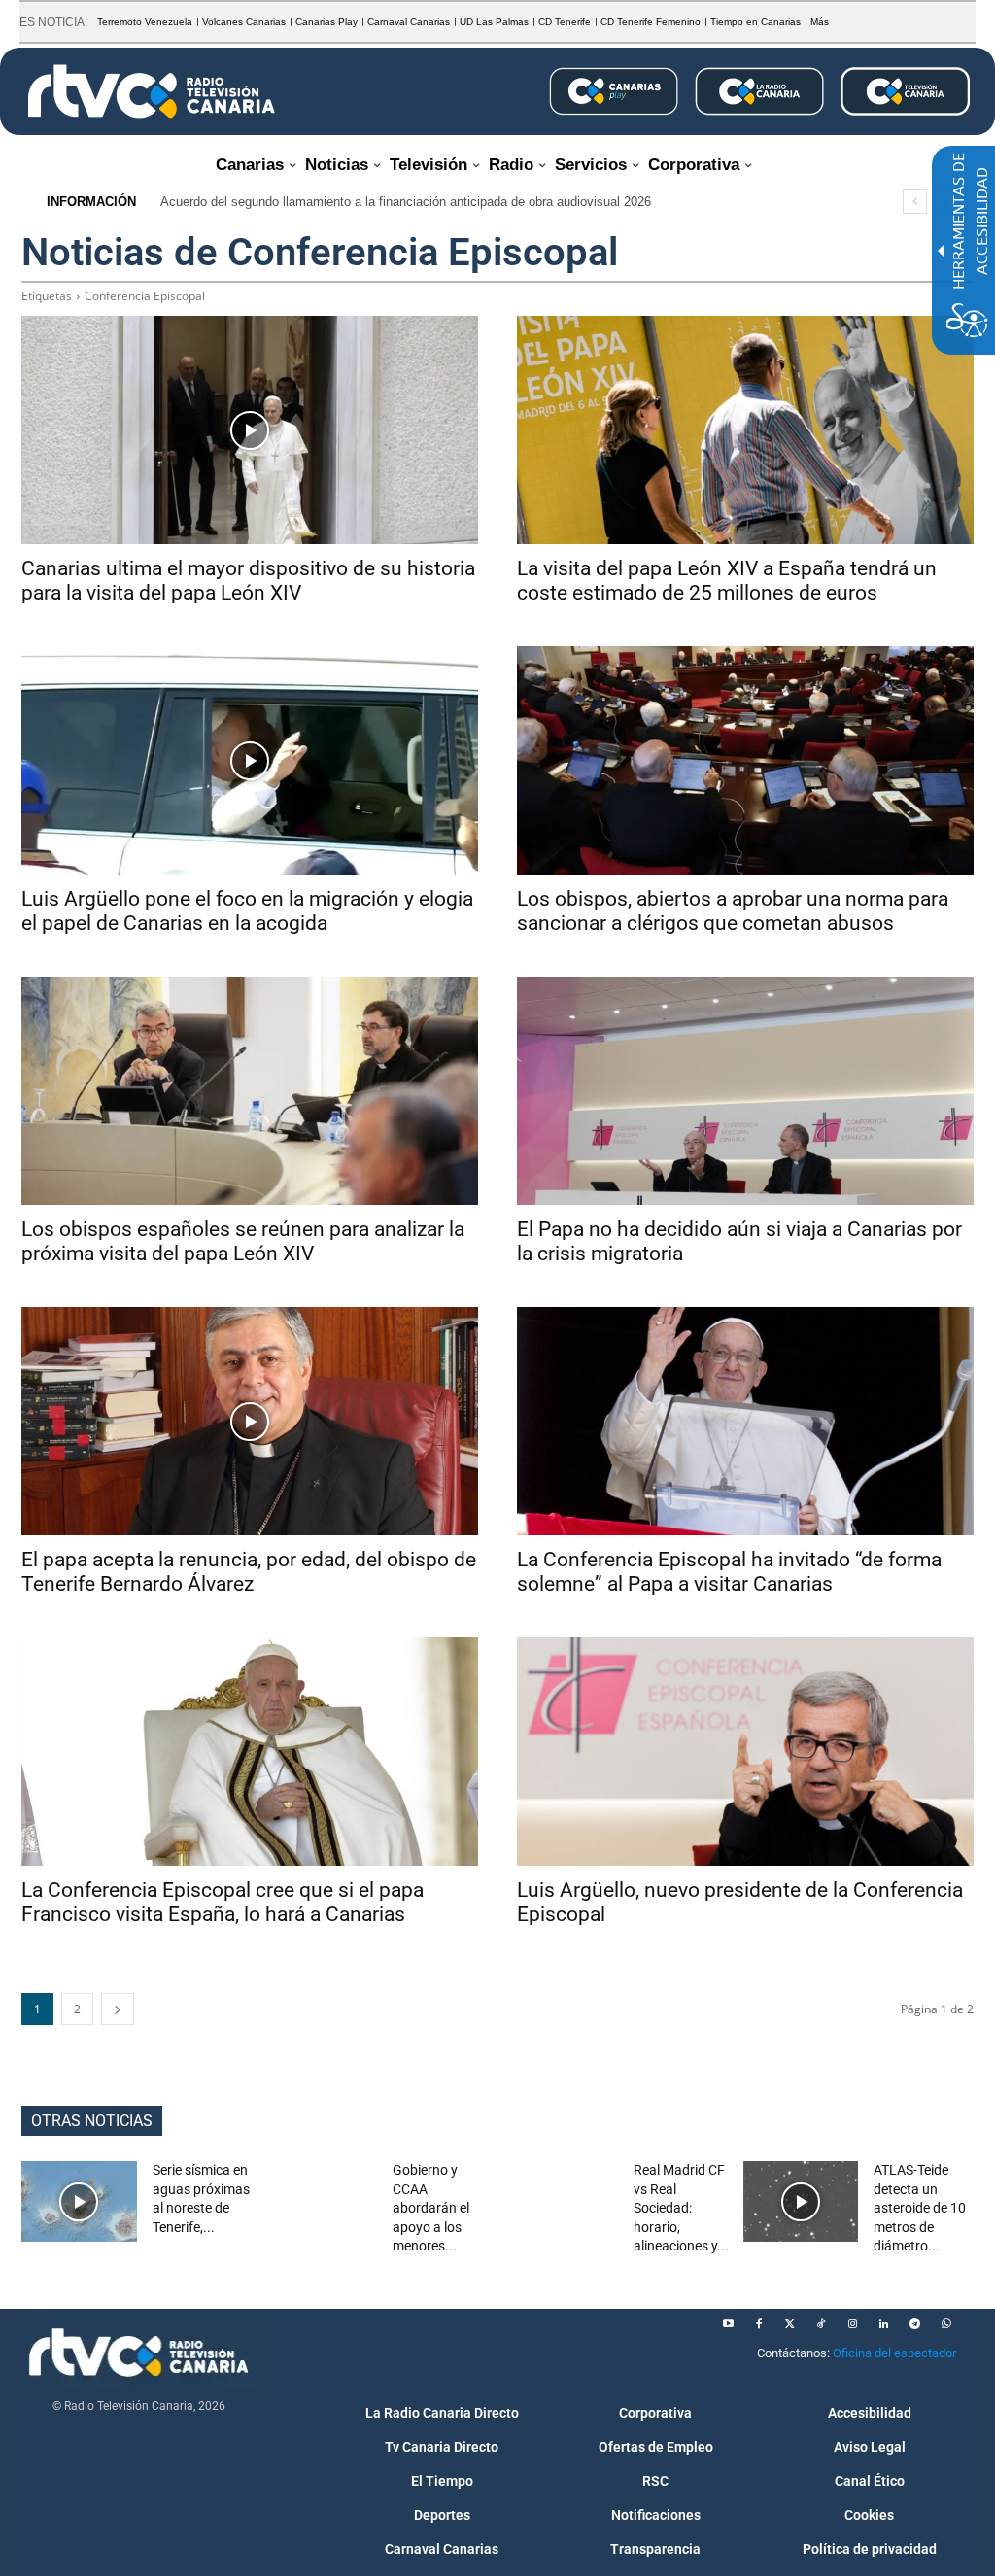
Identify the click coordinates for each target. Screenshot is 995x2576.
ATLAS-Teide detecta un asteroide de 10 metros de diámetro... (920, 2208)
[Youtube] (728, 2324)
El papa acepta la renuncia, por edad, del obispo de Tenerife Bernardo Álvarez (249, 1572)
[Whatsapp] (945, 2324)
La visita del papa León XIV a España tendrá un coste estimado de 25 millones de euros (727, 581)
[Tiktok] (821, 2324)
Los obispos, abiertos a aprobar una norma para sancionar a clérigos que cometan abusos (733, 911)
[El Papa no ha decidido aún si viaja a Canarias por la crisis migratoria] (745, 1091)
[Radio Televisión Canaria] (152, 91)
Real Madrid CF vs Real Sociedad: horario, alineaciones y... (681, 2208)
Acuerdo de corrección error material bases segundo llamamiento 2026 (369, 202)
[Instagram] (852, 2324)
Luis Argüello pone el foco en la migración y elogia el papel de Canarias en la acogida (247, 911)
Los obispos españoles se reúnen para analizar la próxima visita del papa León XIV (243, 1241)
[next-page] (118, 2009)
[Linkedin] (883, 2324)
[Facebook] (759, 2324)
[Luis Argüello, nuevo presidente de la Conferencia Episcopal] (745, 1752)
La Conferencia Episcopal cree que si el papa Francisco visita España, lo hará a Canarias (223, 1902)
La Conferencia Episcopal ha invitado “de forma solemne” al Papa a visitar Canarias (729, 1572)
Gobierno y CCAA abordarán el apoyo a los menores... (431, 2208)
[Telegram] (914, 2324)
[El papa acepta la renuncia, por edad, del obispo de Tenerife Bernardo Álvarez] (250, 1421)
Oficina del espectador (894, 2353)
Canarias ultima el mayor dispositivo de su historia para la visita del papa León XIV (248, 581)
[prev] (915, 202)
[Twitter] (790, 2324)
